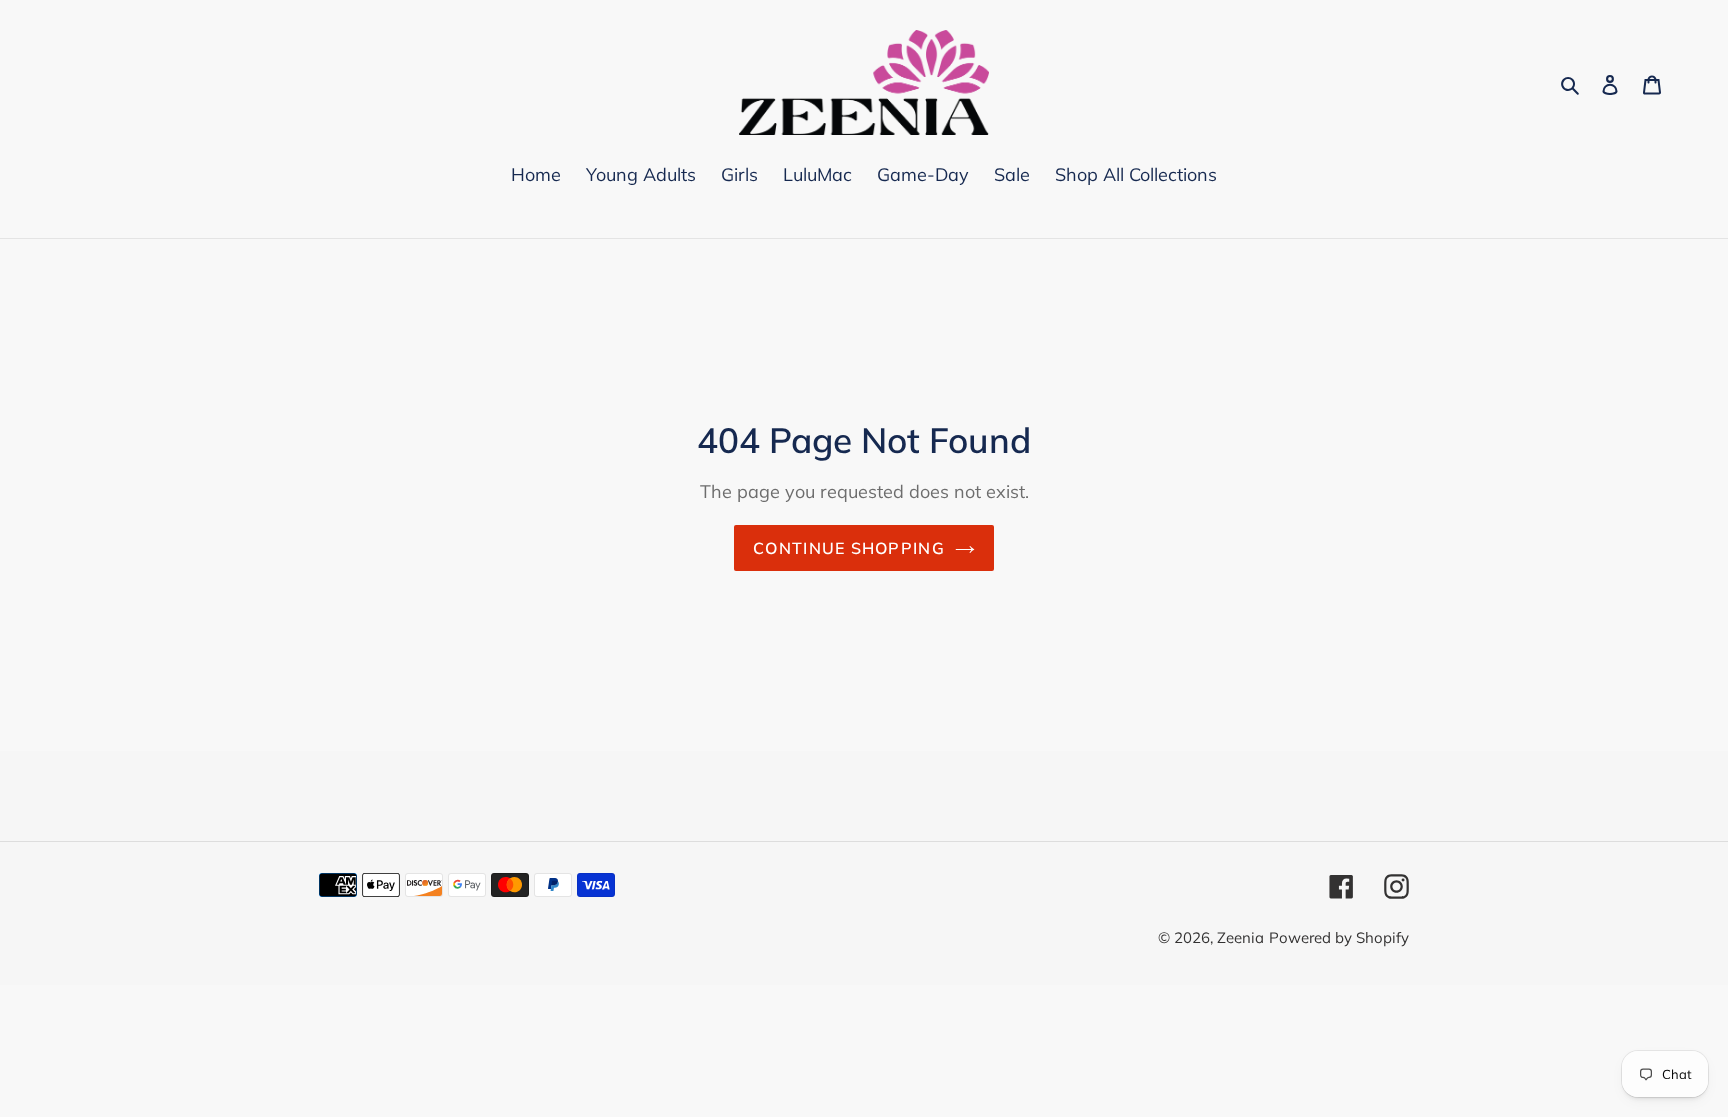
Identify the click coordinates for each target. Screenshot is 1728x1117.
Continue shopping (849, 548)
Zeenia (1240, 937)
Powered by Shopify (1339, 937)
